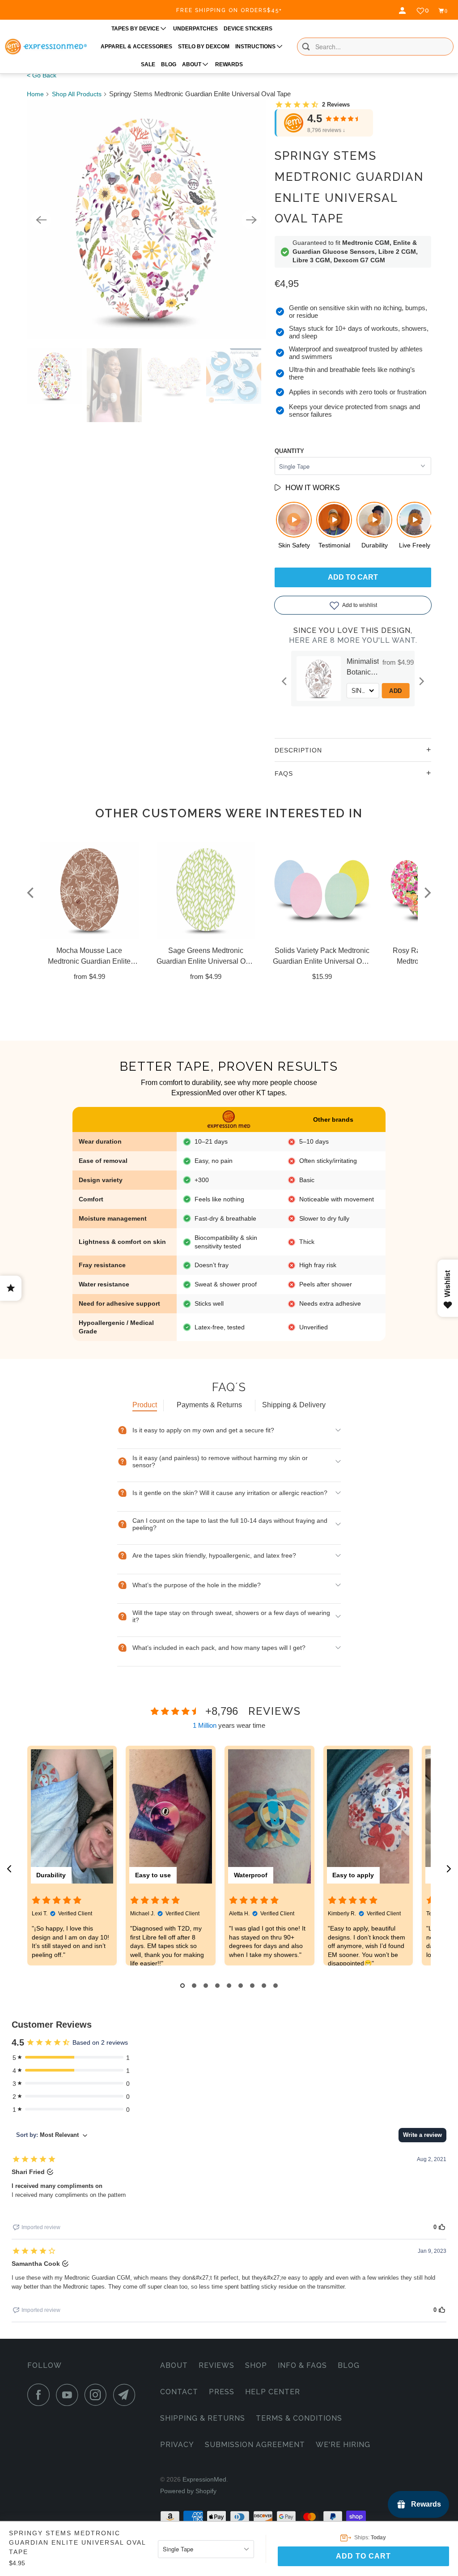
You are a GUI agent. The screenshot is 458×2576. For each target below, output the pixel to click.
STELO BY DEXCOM (204, 47)
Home (35, 94)
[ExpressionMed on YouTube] (69, 2395)
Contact (179, 2392)
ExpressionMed (204, 2479)
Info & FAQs (302, 2365)
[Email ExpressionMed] (127, 2395)
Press (222, 2392)
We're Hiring (343, 2445)
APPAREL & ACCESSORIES (136, 47)
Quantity (289, 451)
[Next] (251, 220)
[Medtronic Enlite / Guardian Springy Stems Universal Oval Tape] (146, 220)
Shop (256, 2365)
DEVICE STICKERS (248, 29)
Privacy (177, 2445)
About (174, 2365)
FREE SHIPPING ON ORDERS (229, 10)
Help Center (273, 2392)
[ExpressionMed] (46, 47)
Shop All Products (77, 94)
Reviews (216, 2365)
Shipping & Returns (203, 2418)
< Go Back (42, 75)
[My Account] (403, 11)
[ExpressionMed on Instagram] (98, 2395)
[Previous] (41, 220)
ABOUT (192, 64)
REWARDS (229, 64)
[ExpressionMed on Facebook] (41, 2395)
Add (412, 691)
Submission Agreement (255, 2445)
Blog (349, 2365)
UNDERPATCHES (195, 29)
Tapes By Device (136, 29)
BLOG (169, 64)
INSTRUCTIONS (256, 47)
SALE (148, 64)
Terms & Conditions (299, 2418)
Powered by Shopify (188, 2491)
